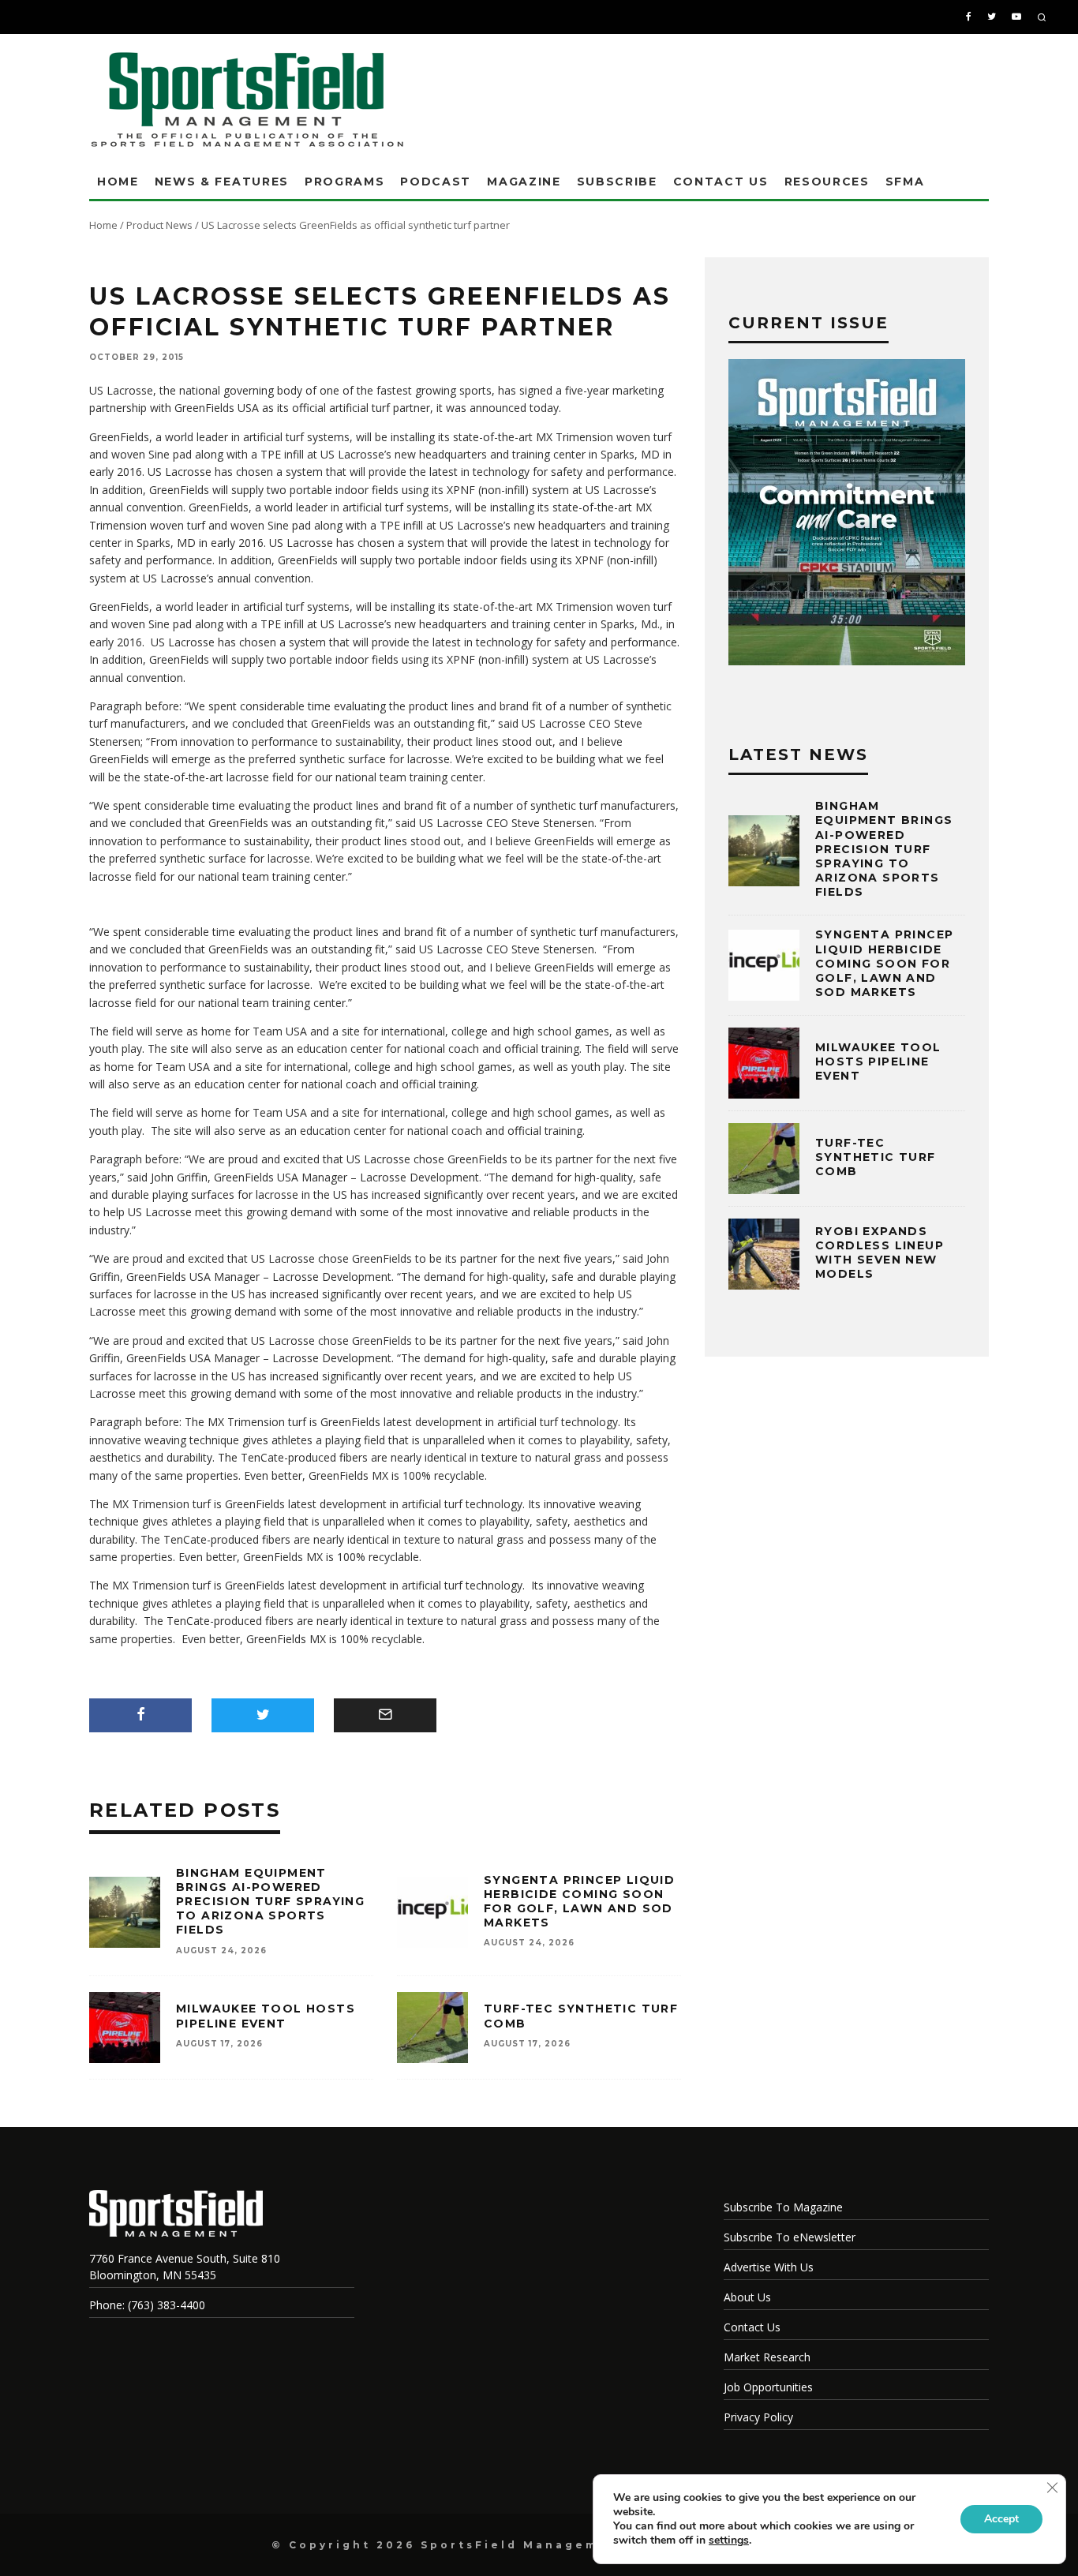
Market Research (767, 2357)
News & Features (222, 182)
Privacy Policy (758, 2417)
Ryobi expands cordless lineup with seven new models (880, 1253)
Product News (159, 225)
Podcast (436, 182)
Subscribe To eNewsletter (790, 2237)
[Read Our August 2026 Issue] (847, 515)
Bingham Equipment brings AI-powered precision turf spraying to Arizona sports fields (270, 1902)
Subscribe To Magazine (783, 2207)
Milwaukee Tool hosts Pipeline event (266, 2016)
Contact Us (721, 182)
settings (729, 2540)
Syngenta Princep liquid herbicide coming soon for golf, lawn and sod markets (579, 1902)
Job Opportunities (768, 2387)
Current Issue (808, 323)
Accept (1001, 2519)
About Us (747, 2297)
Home (118, 182)
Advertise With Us (769, 2267)
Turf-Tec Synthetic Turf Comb (876, 1157)
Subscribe (617, 182)
